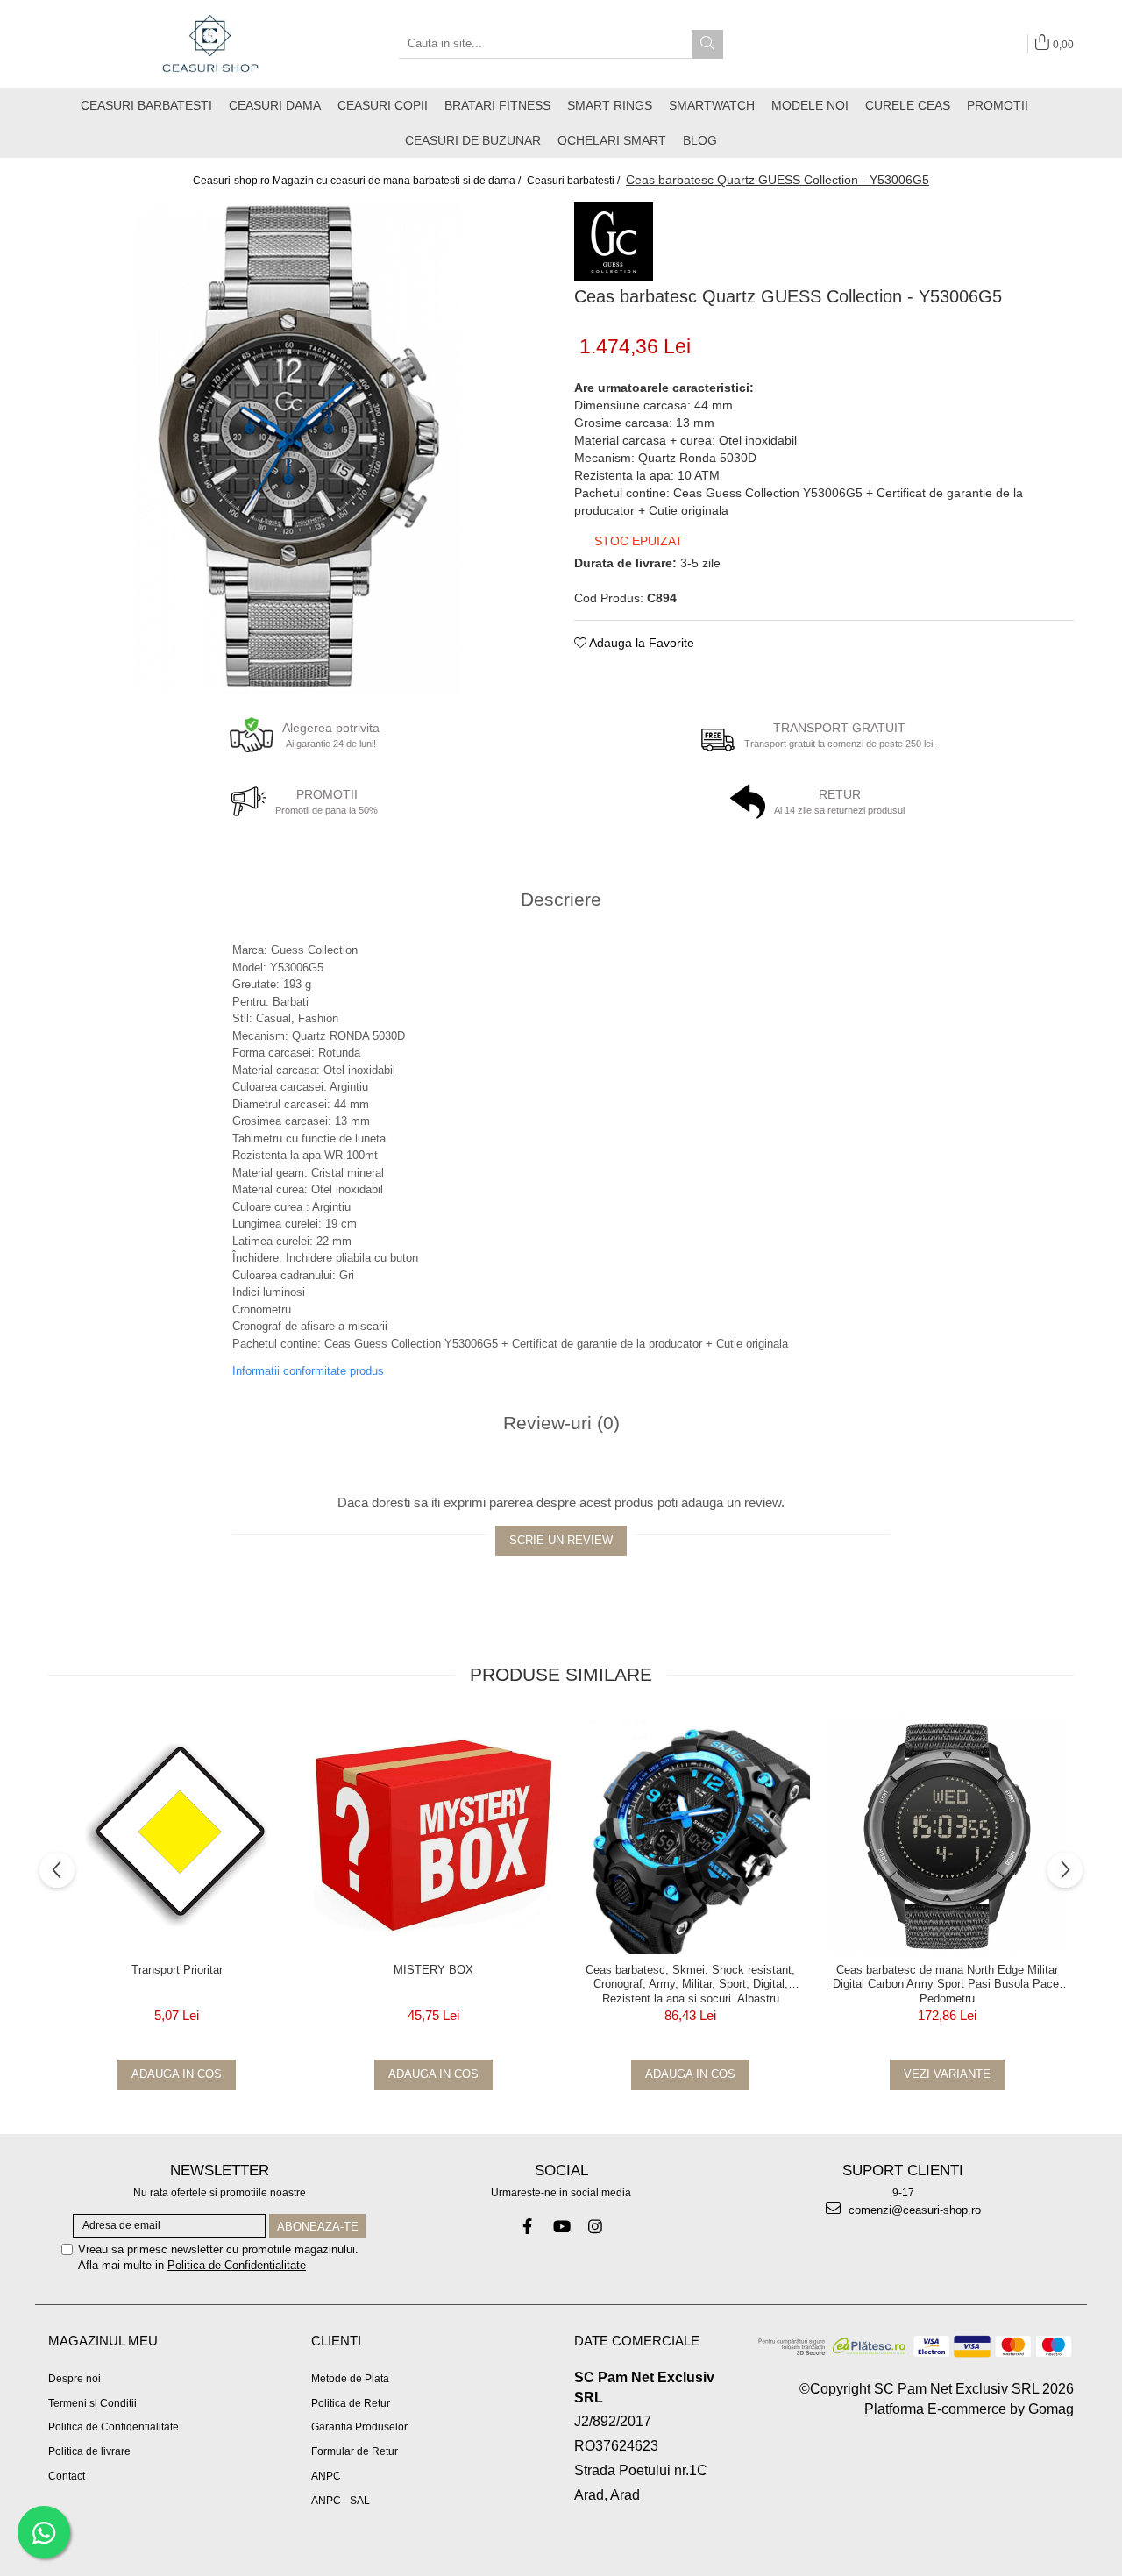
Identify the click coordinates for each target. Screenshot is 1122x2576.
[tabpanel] (298, 447)
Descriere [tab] (561, 899)
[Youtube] (561, 2227)
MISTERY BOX (433, 1970)
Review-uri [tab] (561, 1423)
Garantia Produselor (359, 2427)
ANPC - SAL (341, 2501)
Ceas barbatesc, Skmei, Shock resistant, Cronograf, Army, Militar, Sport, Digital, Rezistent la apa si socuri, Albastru (690, 1982)
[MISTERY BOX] (433, 1835)
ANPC (326, 2476)
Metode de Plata (350, 2379)
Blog (700, 140)
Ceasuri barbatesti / (575, 181)
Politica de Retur (351, 2403)
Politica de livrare (89, 2451)
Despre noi (75, 2379)
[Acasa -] (210, 44)
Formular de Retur (355, 2451)
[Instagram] (596, 2227)
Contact (67, 2476)
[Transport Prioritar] (177, 1835)
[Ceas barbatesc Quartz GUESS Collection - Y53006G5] (298, 447)
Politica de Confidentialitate (237, 2265)
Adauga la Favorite (640, 643)
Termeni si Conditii (92, 2403)
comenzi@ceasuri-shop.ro (913, 2210)
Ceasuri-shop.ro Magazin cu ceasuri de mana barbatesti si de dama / (358, 181)
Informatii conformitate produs (308, 1371)
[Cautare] (707, 44)
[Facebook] (527, 2227)
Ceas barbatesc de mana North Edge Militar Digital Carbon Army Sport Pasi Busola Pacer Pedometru (948, 1982)
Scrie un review (561, 1540)
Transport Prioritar (177, 1970)
